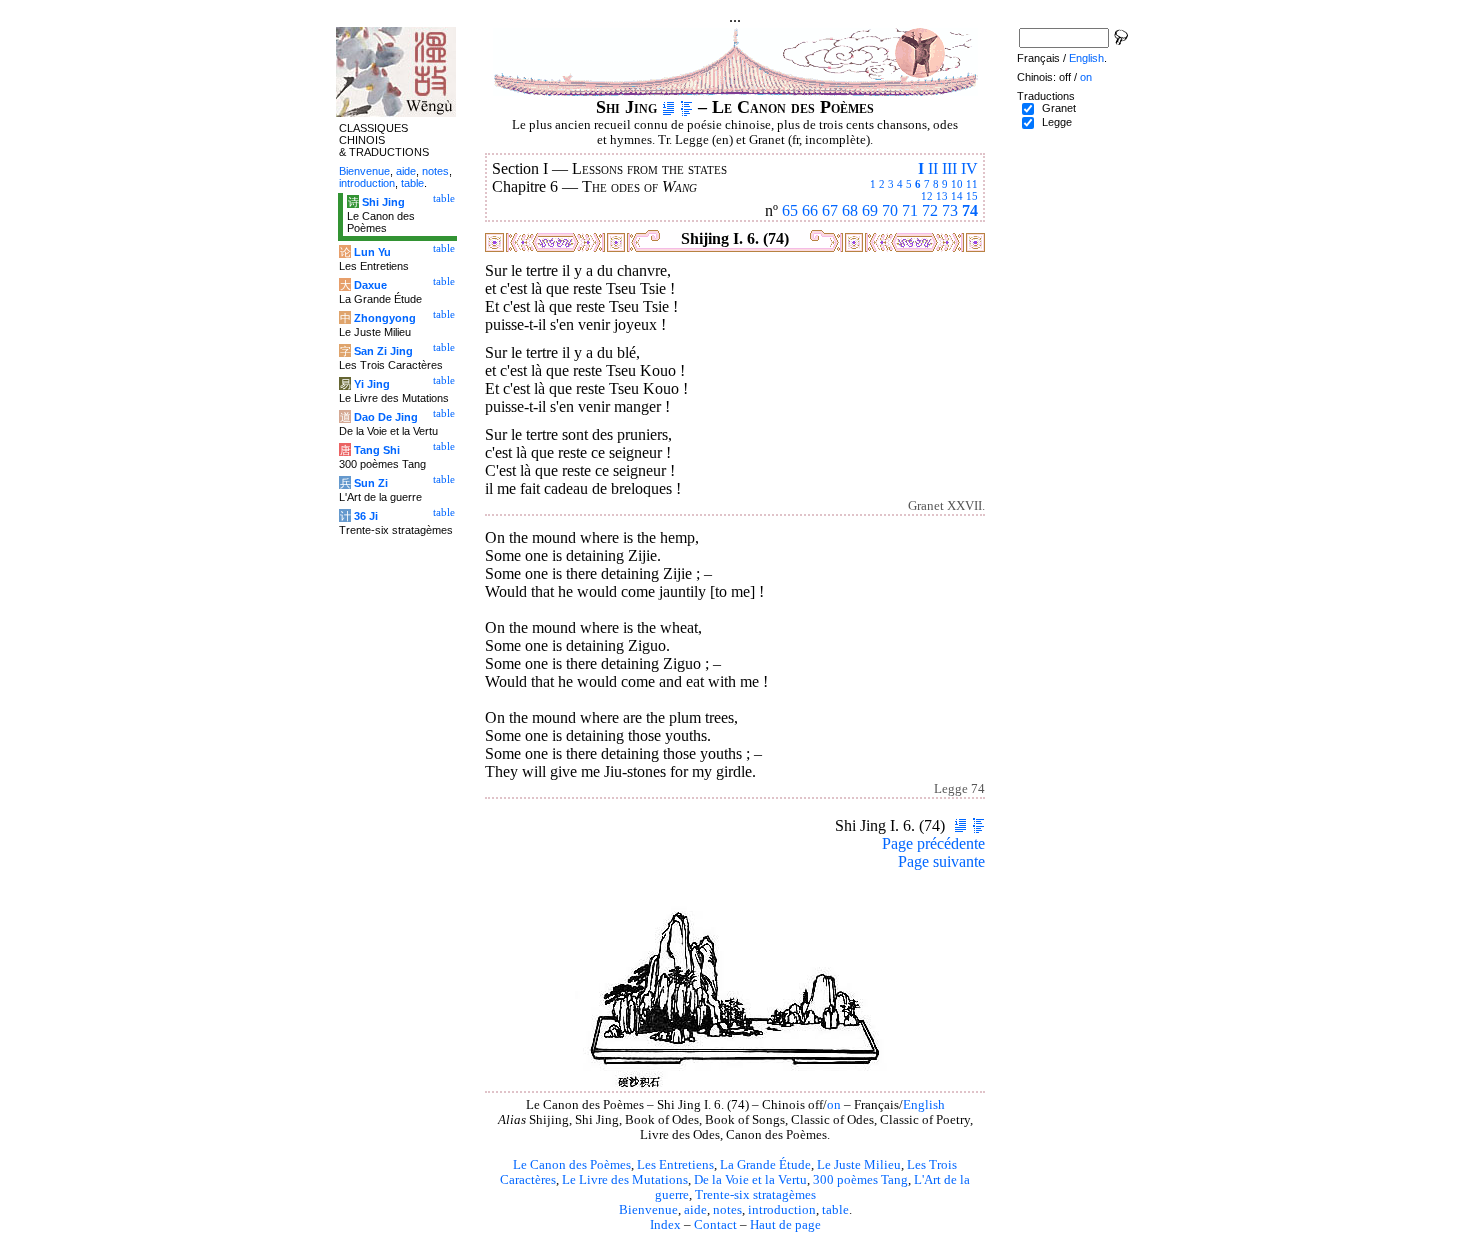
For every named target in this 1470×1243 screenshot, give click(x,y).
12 (927, 196)
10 (957, 184)
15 (972, 196)
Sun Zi (371, 483)
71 (910, 210)
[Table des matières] (686, 107)
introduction (782, 1210)
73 (950, 210)
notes (727, 1210)
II (933, 168)
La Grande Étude (765, 1165)
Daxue (370, 285)
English (924, 1105)
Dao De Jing (386, 417)
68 (850, 210)
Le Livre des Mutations (625, 1180)
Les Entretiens (675, 1165)
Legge (1057, 122)
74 (970, 210)
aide (695, 1210)
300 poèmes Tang (860, 1180)
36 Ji (366, 516)
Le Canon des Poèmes (572, 1165)
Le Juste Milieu (859, 1165)
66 (810, 210)
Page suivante (941, 861)
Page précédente (933, 843)
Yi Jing (372, 384)
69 (870, 210)
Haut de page (785, 1225)
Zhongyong (385, 318)
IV (969, 168)
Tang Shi (377, 450)
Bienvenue (648, 1210)
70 (890, 210)
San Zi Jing (383, 351)
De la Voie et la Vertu (750, 1180)
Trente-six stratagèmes (755, 1195)
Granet (1059, 108)
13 (942, 196)
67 (830, 210)
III (949, 168)
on (834, 1105)
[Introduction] (668, 107)
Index (665, 1225)
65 (790, 210)
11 (972, 184)
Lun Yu (372, 252)
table (835, 1210)
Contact (715, 1225)
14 (957, 196)
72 (930, 210)
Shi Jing (383, 202)
